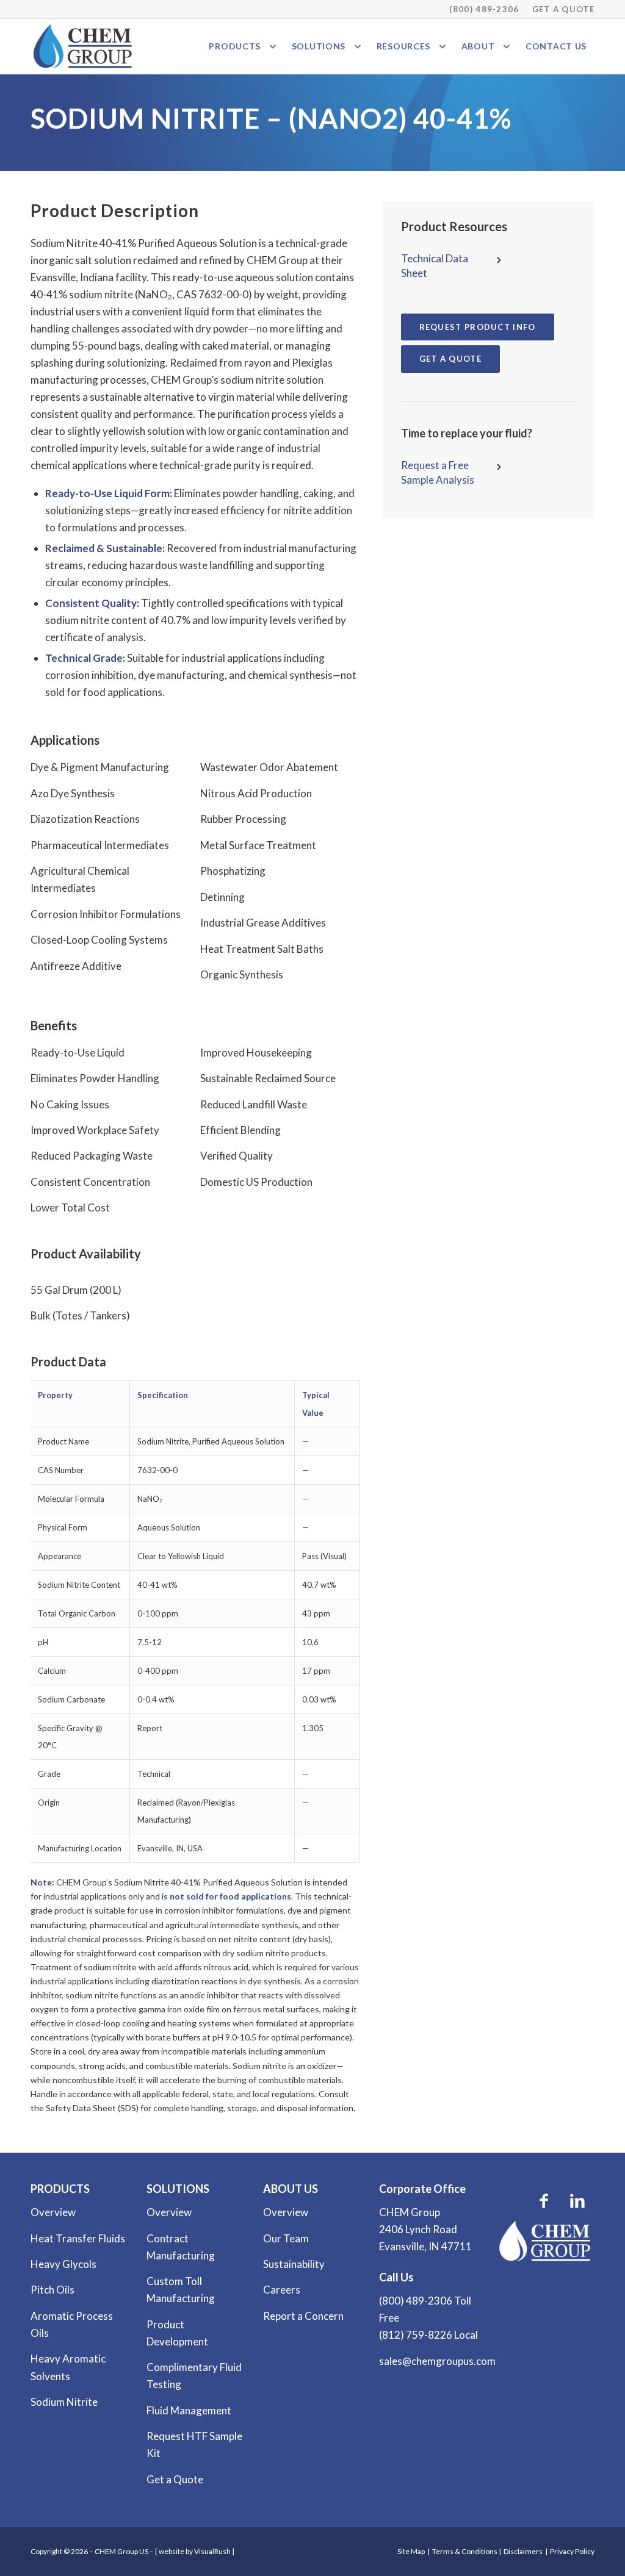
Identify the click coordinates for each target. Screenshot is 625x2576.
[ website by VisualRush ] (195, 2551)
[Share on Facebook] (544, 2200)
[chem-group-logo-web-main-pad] (83, 46)
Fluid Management (189, 2410)
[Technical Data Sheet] (498, 259)
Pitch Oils (52, 2290)
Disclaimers (523, 2551)
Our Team (286, 2238)
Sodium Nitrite (64, 2402)
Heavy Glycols (63, 2264)
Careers (282, 2290)
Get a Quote (563, 9)
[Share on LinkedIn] (578, 2200)
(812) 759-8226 (416, 2335)
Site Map (411, 2551)
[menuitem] (484, 9)
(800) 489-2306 (484, 9)
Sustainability (294, 2264)
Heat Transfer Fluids (78, 2238)
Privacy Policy (572, 2551)
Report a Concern (303, 2316)
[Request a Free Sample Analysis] (498, 466)
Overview (53, 2212)
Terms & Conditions (465, 2551)
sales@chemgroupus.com (437, 2361)
